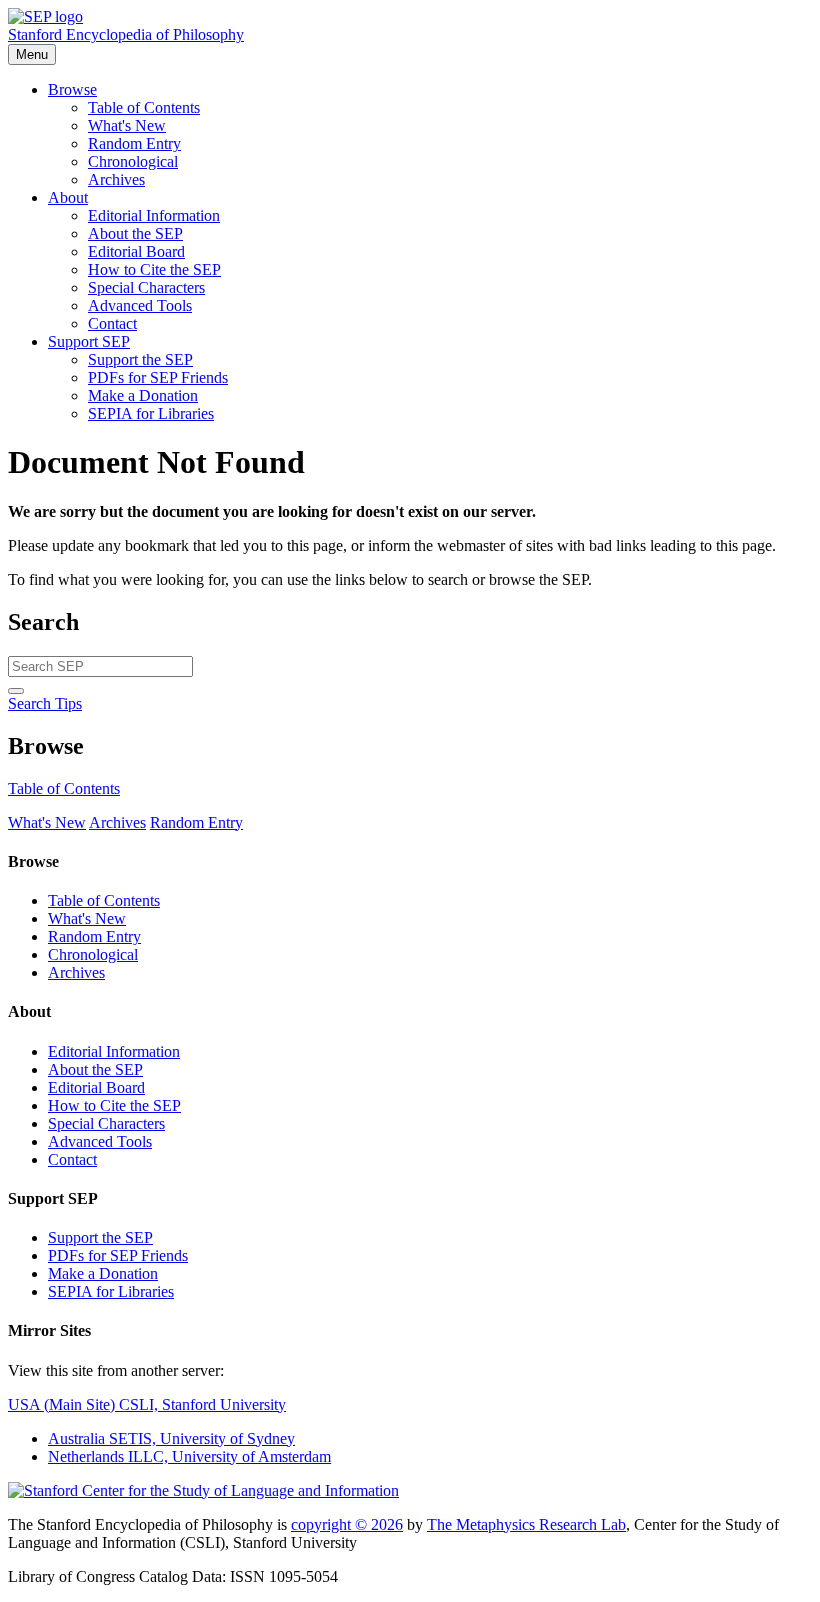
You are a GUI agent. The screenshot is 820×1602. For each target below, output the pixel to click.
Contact (112, 323)
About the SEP (135, 233)
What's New (127, 125)
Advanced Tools (140, 305)
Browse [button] (72, 89)
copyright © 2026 (347, 1524)
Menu (32, 54)
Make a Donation (143, 395)
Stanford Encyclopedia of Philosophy (126, 34)
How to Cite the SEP (154, 269)
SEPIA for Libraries (151, 413)
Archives (116, 179)
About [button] (68, 197)
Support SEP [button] (89, 341)
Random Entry (134, 143)
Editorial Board (136, 251)
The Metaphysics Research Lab (526, 1524)
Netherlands (189, 1456)
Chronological (133, 161)
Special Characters (146, 287)
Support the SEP (140, 359)
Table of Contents (144, 107)
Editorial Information (154, 215)
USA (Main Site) (147, 1404)
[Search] (16, 691)
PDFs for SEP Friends (158, 377)
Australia (171, 1438)
